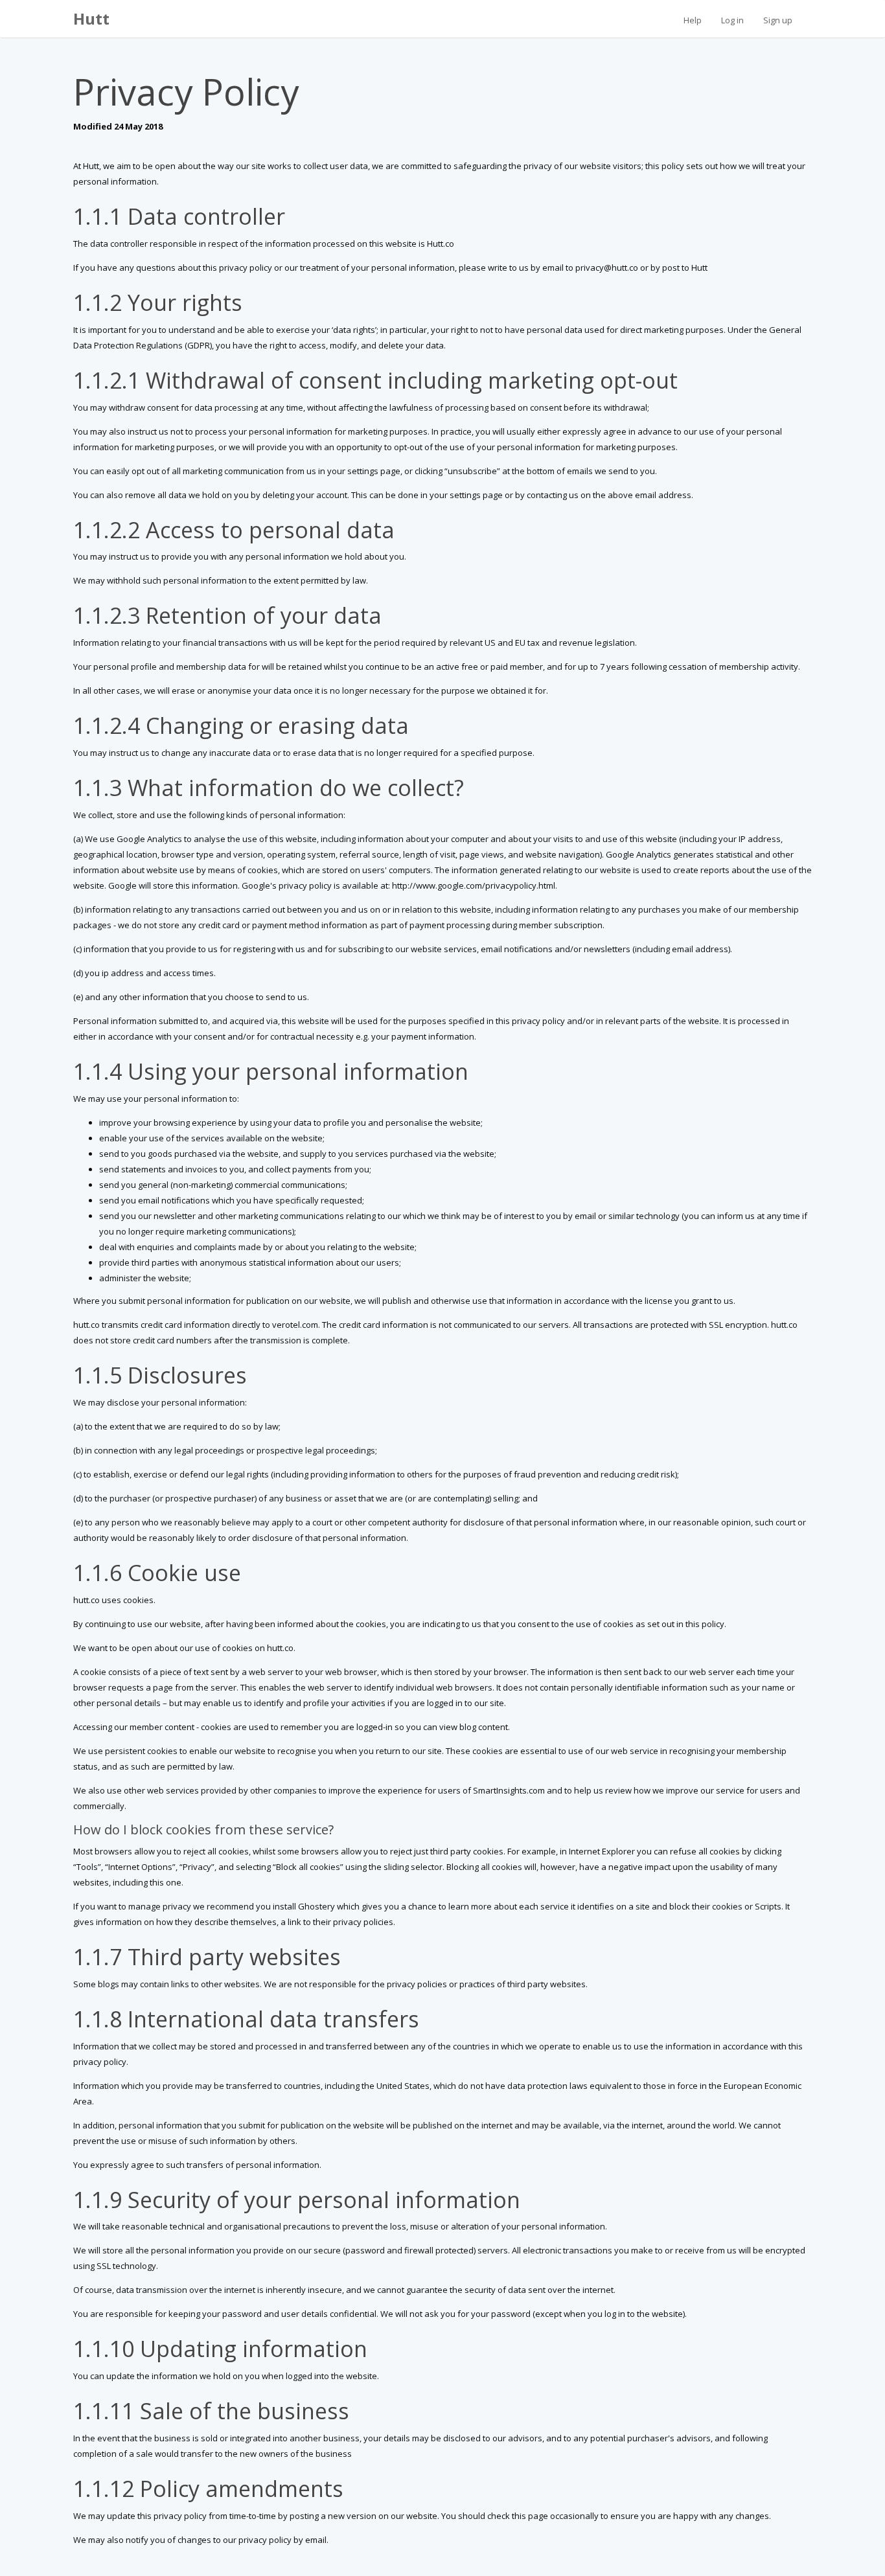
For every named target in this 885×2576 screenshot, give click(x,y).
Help (693, 20)
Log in (732, 20)
